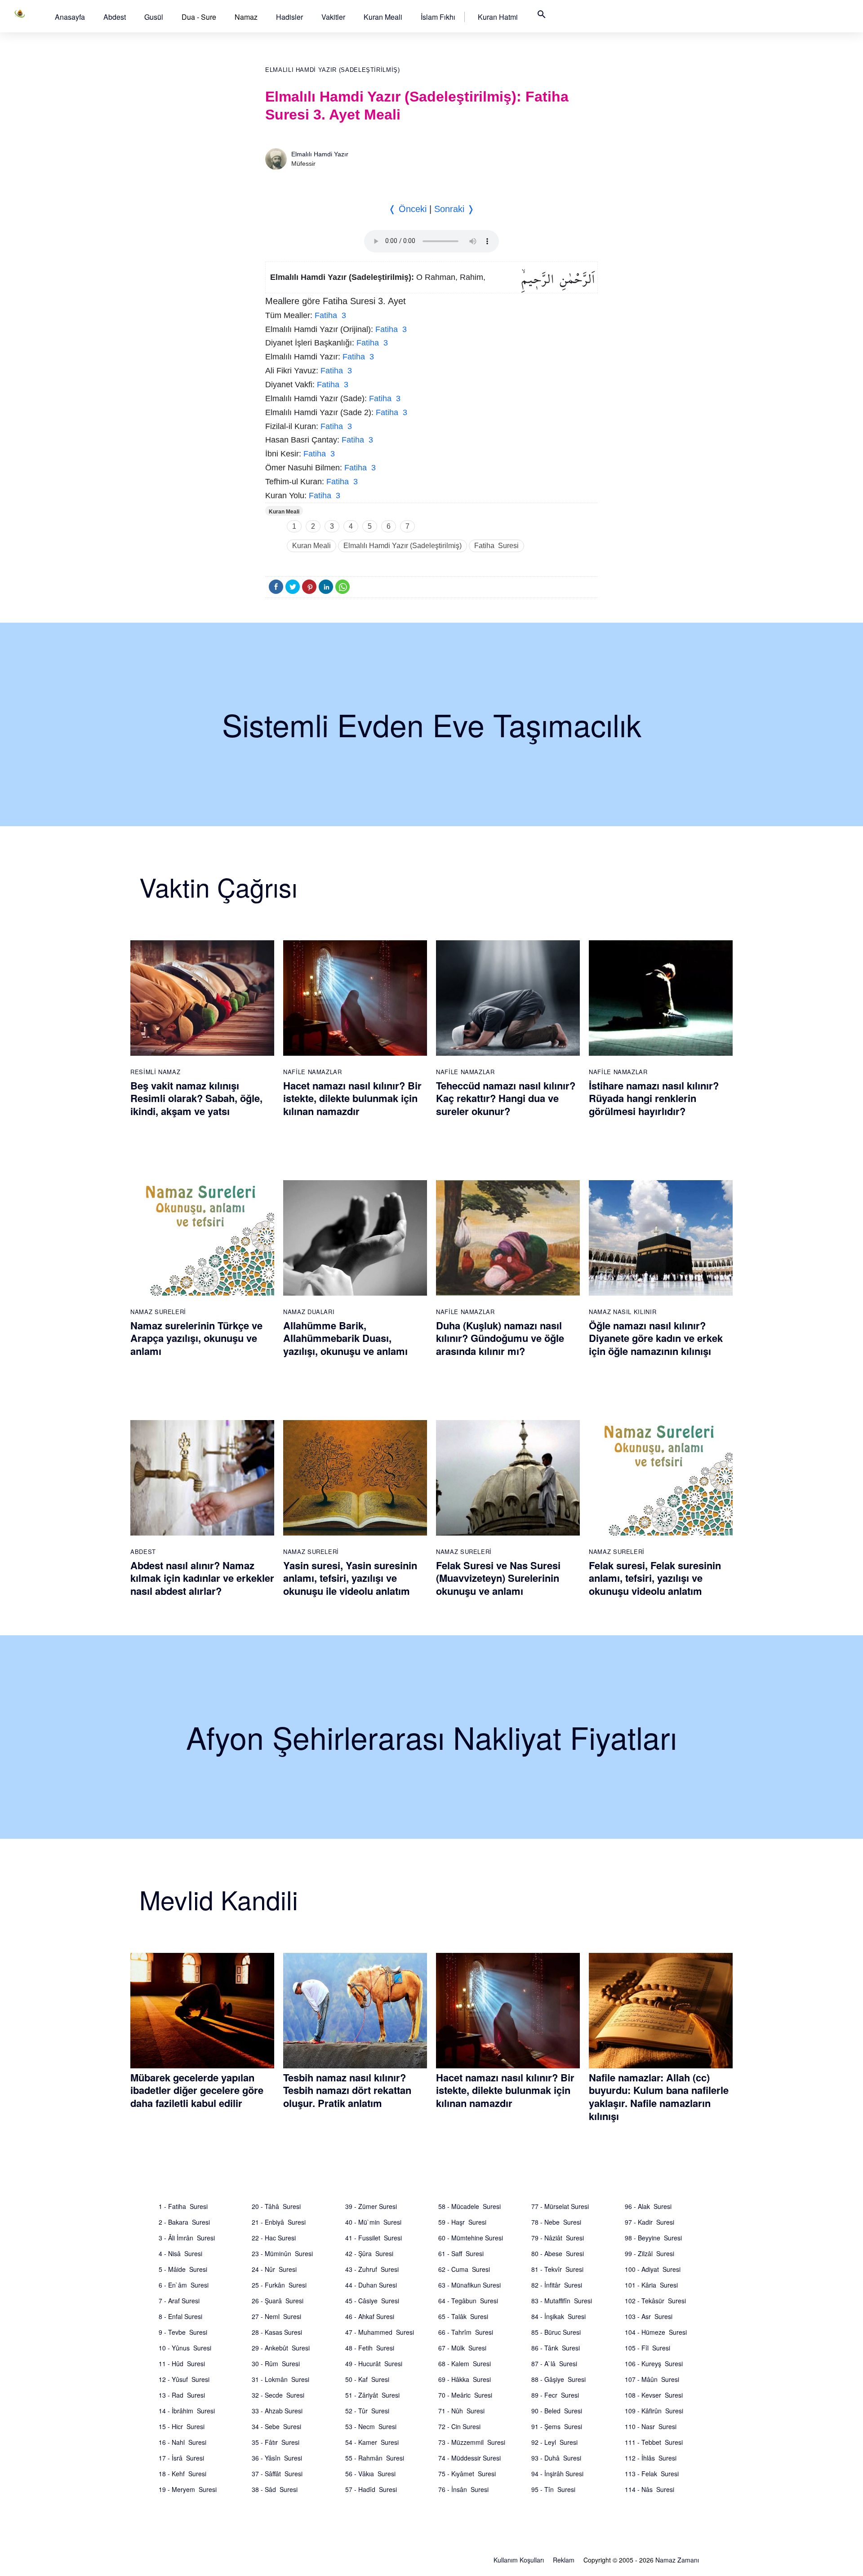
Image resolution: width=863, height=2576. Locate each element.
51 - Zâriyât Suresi (372, 2395)
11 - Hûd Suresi (182, 2364)
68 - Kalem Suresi (465, 2364)
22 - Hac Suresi (274, 2238)
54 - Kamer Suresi (372, 2442)
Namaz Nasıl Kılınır (623, 1312)
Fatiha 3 (330, 315)
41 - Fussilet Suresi (374, 2238)
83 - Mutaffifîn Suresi (562, 2301)
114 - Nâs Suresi (649, 2489)
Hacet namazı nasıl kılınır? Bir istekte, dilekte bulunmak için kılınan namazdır (352, 1098)
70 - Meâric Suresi (465, 2395)
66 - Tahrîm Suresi (466, 2332)
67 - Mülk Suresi (462, 2348)
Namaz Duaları (309, 1312)
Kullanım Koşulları (519, 2560)
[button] (70, 17)
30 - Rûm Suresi (276, 2364)
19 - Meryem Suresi (188, 2489)
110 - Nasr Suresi (651, 2426)
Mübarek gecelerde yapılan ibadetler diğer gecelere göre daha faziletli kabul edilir (197, 2090)
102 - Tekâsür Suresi (655, 2301)
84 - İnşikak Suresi (558, 2316)
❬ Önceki (407, 209)
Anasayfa (70, 17)
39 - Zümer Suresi (371, 2206)
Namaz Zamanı (677, 2560)
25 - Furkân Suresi (279, 2285)
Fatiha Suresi (496, 546)
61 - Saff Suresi (461, 2253)
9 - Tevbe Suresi (183, 2332)
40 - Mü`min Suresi (373, 2222)
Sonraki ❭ (454, 209)
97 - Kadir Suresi (649, 2222)
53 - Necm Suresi (371, 2426)
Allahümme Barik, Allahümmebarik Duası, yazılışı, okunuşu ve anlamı (345, 1338)
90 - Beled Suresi (557, 2411)
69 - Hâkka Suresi (465, 2379)
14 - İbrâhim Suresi (187, 2411)
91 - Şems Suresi (557, 2426)
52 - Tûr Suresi (367, 2411)
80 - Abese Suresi (558, 2253)
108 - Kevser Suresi (654, 2395)
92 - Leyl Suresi (554, 2442)
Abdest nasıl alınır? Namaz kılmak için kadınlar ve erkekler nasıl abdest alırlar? (202, 1578)
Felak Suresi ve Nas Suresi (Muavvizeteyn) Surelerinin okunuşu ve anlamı (498, 1578)
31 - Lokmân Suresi (280, 2379)
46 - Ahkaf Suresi (370, 2316)
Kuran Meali (383, 17)
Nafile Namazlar (313, 1072)
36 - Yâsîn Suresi (277, 2458)
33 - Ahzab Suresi (277, 2411)
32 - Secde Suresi (278, 2395)
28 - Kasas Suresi (277, 2332)
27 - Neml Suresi (276, 2316)
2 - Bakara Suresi (184, 2222)
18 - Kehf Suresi (182, 2474)
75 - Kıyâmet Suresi (467, 2474)
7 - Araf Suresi (179, 2301)
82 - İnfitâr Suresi (557, 2285)
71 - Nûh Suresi (461, 2411)
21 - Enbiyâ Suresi (279, 2222)
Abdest (115, 17)
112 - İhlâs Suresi (651, 2458)
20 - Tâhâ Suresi (276, 2206)
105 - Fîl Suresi (647, 2348)
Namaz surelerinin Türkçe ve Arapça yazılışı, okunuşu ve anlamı (196, 1338)
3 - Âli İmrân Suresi (187, 2238)
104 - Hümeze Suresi (656, 2332)
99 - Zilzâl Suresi (649, 2253)
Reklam (564, 2560)
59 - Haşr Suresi (462, 2222)
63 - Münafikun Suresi (469, 2285)
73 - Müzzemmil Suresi (472, 2442)
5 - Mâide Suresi (183, 2269)
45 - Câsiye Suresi (372, 2301)
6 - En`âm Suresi (184, 2285)
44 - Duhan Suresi (371, 2285)
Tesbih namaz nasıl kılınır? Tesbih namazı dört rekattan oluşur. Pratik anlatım (347, 2090)
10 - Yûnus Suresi (185, 2348)
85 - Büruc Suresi (556, 2332)
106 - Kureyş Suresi (654, 2364)
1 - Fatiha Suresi (183, 2206)
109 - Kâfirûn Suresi (654, 2411)
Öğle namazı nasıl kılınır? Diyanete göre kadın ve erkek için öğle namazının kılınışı (656, 1338)
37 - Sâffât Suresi (277, 2474)
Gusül (154, 17)
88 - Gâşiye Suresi (558, 2379)
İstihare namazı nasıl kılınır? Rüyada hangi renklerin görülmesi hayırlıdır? (654, 1098)
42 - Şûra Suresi (369, 2253)
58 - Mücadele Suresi (469, 2206)
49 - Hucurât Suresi (374, 2364)
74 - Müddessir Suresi (469, 2458)
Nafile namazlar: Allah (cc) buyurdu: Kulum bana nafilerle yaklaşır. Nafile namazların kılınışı (659, 2097)
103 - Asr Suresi (649, 2316)
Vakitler (333, 17)
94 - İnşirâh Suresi (557, 2474)
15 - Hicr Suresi (182, 2426)
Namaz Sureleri (158, 1312)
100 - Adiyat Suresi (653, 2269)
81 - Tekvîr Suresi (557, 2269)
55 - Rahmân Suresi (375, 2458)
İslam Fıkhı (438, 17)
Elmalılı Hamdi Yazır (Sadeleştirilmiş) (333, 70)
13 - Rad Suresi (182, 2395)
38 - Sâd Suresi (275, 2489)
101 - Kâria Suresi (651, 2285)
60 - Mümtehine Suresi (471, 2238)
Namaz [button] (246, 17)
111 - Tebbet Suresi (654, 2442)
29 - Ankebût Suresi (281, 2348)
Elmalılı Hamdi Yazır (320, 154)
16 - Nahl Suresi (182, 2442)
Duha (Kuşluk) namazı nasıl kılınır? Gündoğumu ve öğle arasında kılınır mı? (500, 1338)
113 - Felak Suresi (652, 2474)
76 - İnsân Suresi (463, 2489)
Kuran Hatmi (498, 17)
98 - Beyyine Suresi (653, 2238)
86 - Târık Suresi (556, 2348)
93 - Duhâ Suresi (556, 2458)
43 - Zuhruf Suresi (372, 2269)
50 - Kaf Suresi (367, 2379)
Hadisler (289, 17)
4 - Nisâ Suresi (180, 2253)
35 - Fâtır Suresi (276, 2442)
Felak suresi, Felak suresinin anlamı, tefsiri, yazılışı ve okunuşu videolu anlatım (655, 1578)
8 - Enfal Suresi (180, 2316)
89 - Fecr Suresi (555, 2395)
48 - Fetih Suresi (370, 2348)
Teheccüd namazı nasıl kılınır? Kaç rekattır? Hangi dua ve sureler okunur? (506, 1098)
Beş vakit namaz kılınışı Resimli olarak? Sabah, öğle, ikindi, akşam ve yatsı (196, 1098)
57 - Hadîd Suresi (371, 2489)
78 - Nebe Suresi (556, 2222)
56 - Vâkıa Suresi (370, 2474)
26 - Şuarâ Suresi (278, 2301)
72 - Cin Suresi (459, 2426)
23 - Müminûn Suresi (282, 2253)
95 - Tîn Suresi (553, 2489)
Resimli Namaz (155, 1072)
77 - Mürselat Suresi (560, 2206)
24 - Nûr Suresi (274, 2269)
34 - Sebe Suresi (276, 2426)
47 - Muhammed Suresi (380, 2332)
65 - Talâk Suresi (463, 2316)
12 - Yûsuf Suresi (184, 2379)
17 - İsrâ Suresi (181, 2458)
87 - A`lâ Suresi (554, 2364)
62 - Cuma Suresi (464, 2269)
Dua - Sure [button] (199, 17)
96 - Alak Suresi (648, 2206)
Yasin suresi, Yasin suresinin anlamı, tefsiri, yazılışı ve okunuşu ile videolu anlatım (350, 1578)
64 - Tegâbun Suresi (468, 2301)
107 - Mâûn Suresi (652, 2379)
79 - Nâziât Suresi (558, 2238)
